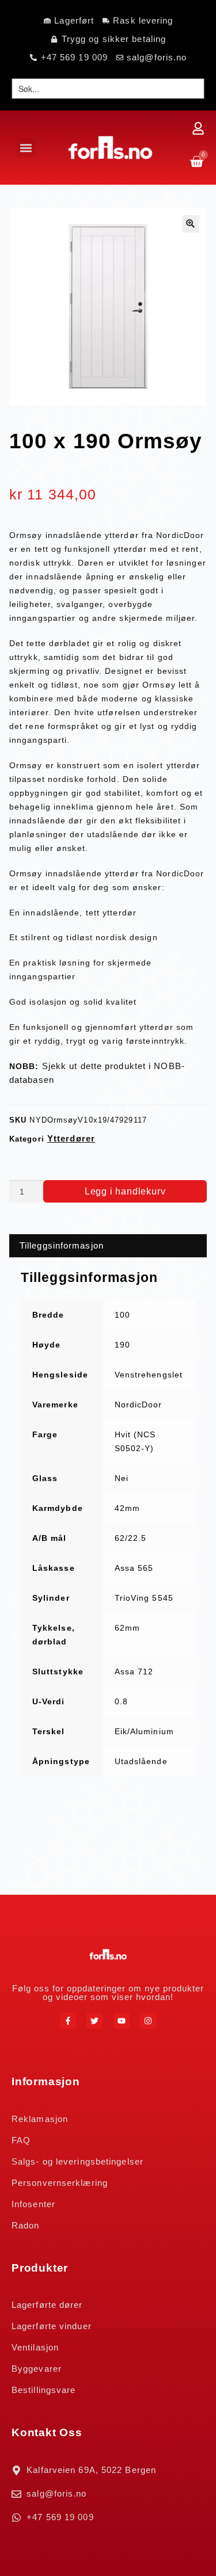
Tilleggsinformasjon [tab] (62, 1245)
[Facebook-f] (68, 2021)
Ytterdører (71, 1138)
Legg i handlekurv (125, 1191)
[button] (26, 148)
